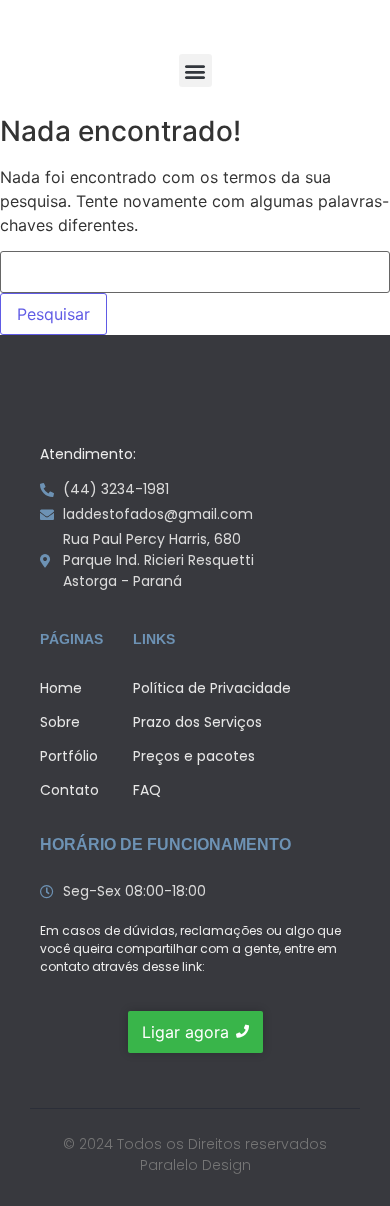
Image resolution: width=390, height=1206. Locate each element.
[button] (195, 70)
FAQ (147, 790)
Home (61, 688)
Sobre (60, 722)
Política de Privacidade (212, 688)
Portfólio (69, 756)
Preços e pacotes (194, 756)
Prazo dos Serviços (197, 722)
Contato (69, 790)
